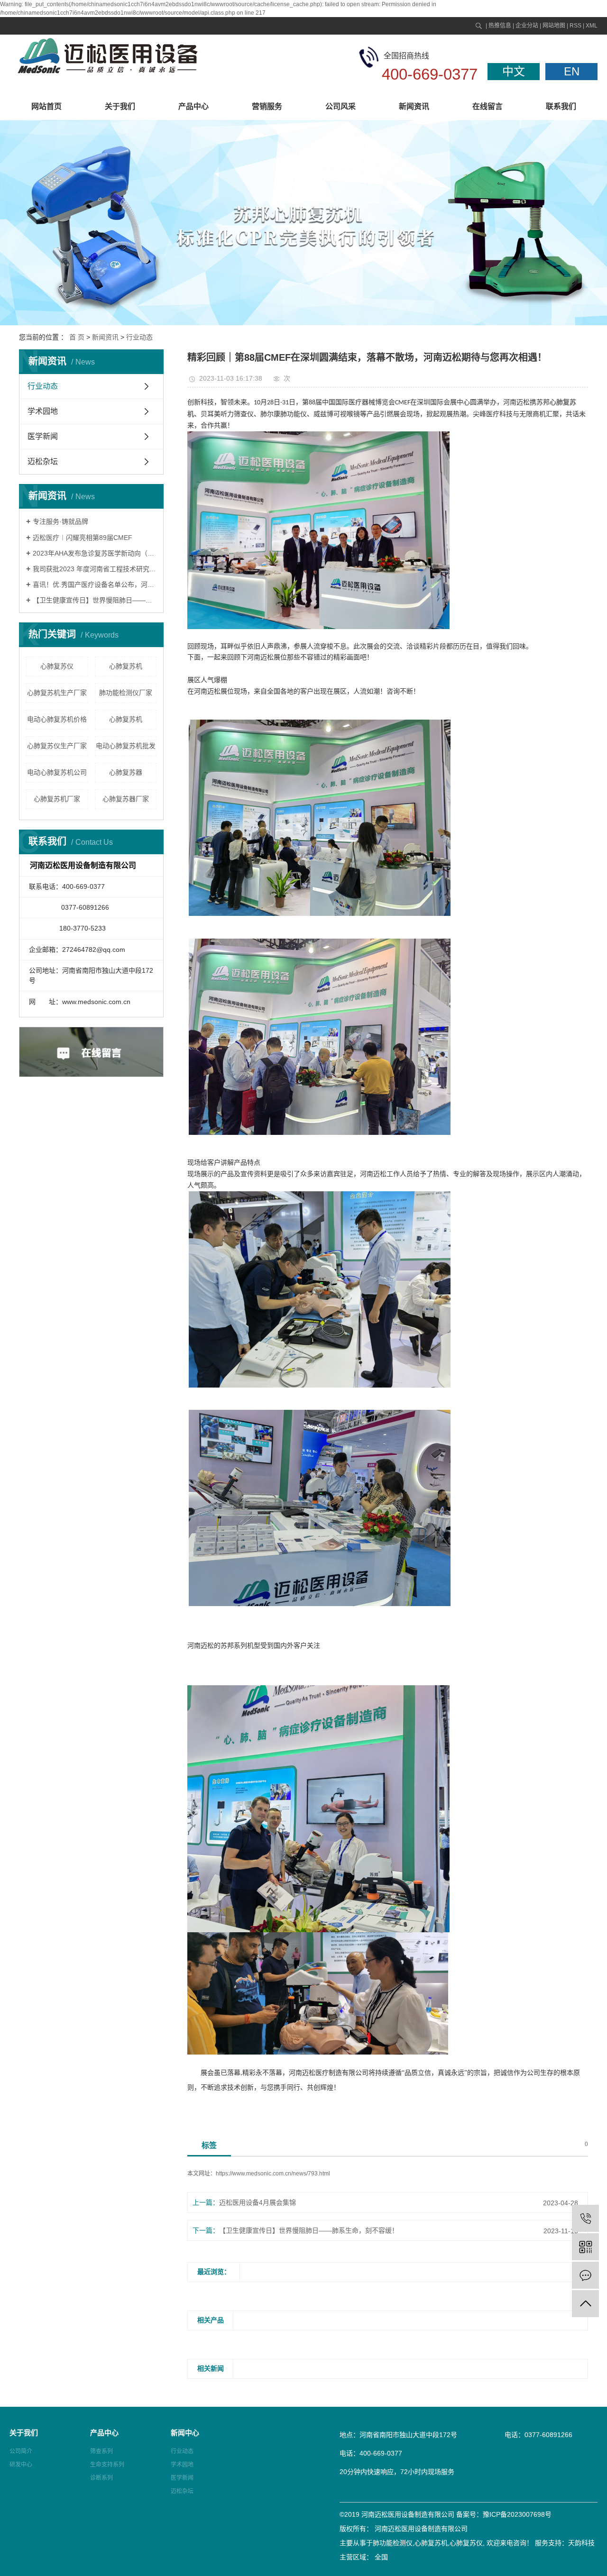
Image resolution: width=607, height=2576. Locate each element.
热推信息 (500, 26)
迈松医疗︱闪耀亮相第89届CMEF (83, 538)
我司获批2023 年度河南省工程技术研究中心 (95, 569)
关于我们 (120, 106)
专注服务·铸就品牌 (60, 521)
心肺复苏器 (126, 772)
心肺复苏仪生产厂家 (57, 746)
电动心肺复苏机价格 (57, 719)
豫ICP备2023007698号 (517, 2514)
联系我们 (561, 106)
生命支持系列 (107, 2465)
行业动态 (139, 337)
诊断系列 (101, 2478)
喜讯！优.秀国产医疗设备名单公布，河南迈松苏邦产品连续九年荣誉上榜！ (95, 585)
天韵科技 (581, 2543)
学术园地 (43, 411)
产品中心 (193, 106)
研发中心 (21, 2465)
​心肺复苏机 (126, 666)
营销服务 (267, 106)
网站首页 (46, 106)
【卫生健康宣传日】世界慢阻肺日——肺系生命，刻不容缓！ (95, 600)
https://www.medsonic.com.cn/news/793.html (273, 2174)
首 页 (77, 337)
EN (572, 71)
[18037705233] (585, 2218)
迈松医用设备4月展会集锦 (258, 2202)
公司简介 (21, 2451)
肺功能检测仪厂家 (126, 693)
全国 (381, 2557)
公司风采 (340, 106)
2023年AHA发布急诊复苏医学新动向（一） (95, 553)
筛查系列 (101, 2451)
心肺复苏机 (126, 719)
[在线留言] (585, 2275)
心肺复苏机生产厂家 (57, 693)
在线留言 (487, 106)
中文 (514, 71)
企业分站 (527, 26)
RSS (575, 26)
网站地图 (554, 26)
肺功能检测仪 (393, 2543)
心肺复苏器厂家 (126, 799)
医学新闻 (43, 436)
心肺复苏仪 (57, 666)
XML (592, 26)
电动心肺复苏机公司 (57, 772)
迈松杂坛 (43, 461)
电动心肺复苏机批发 (126, 746)
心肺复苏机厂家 (57, 799)
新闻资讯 (414, 106)
